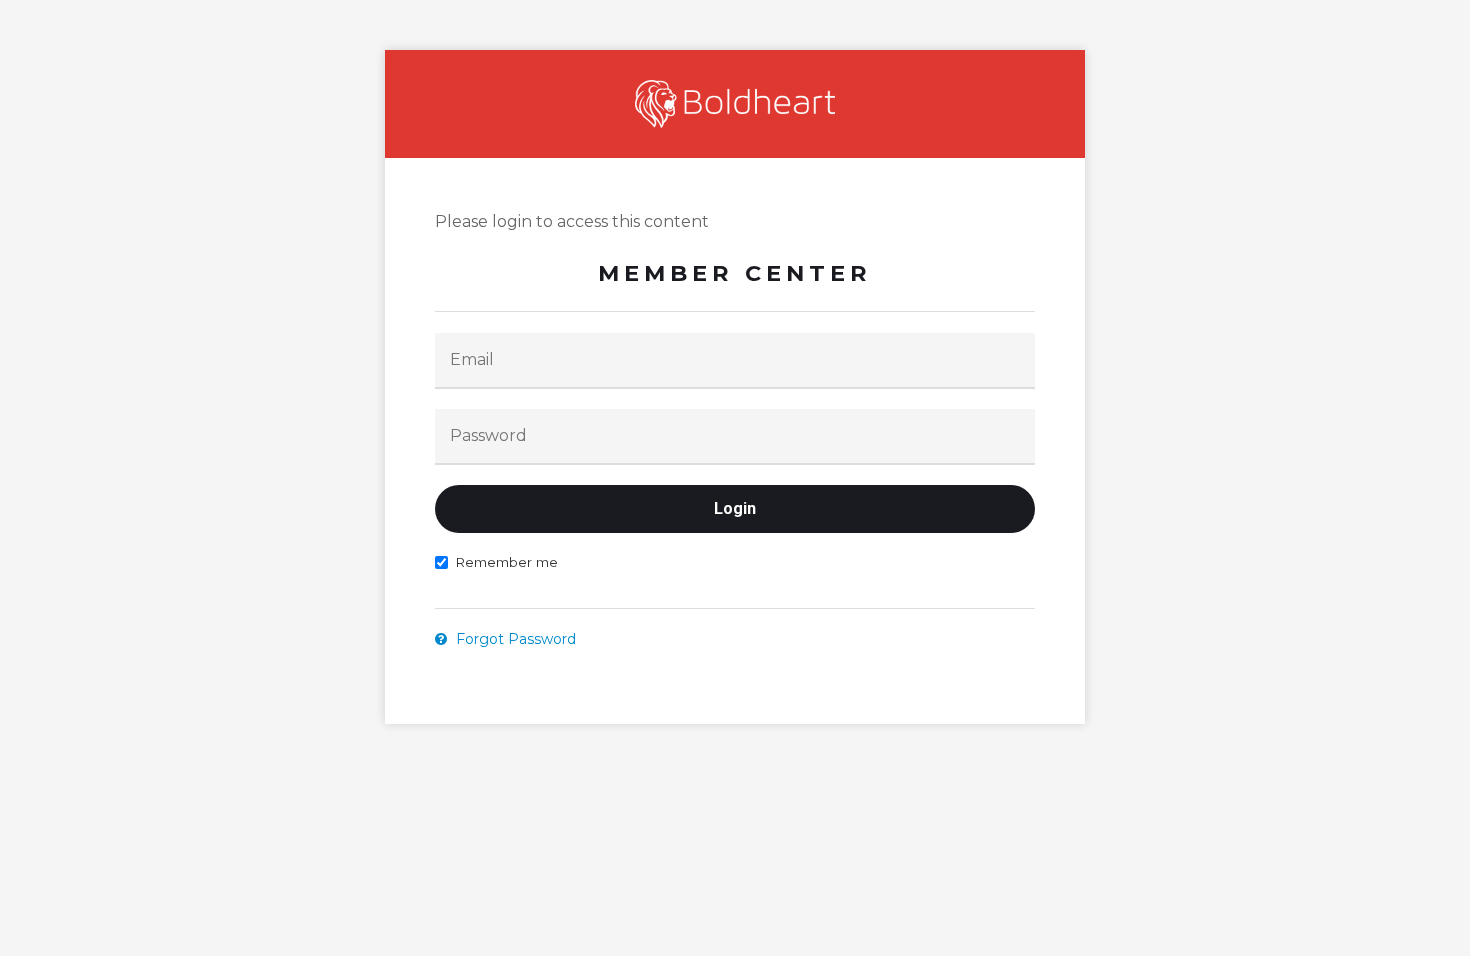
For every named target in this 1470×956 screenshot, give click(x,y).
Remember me (506, 562)
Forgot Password (514, 639)
